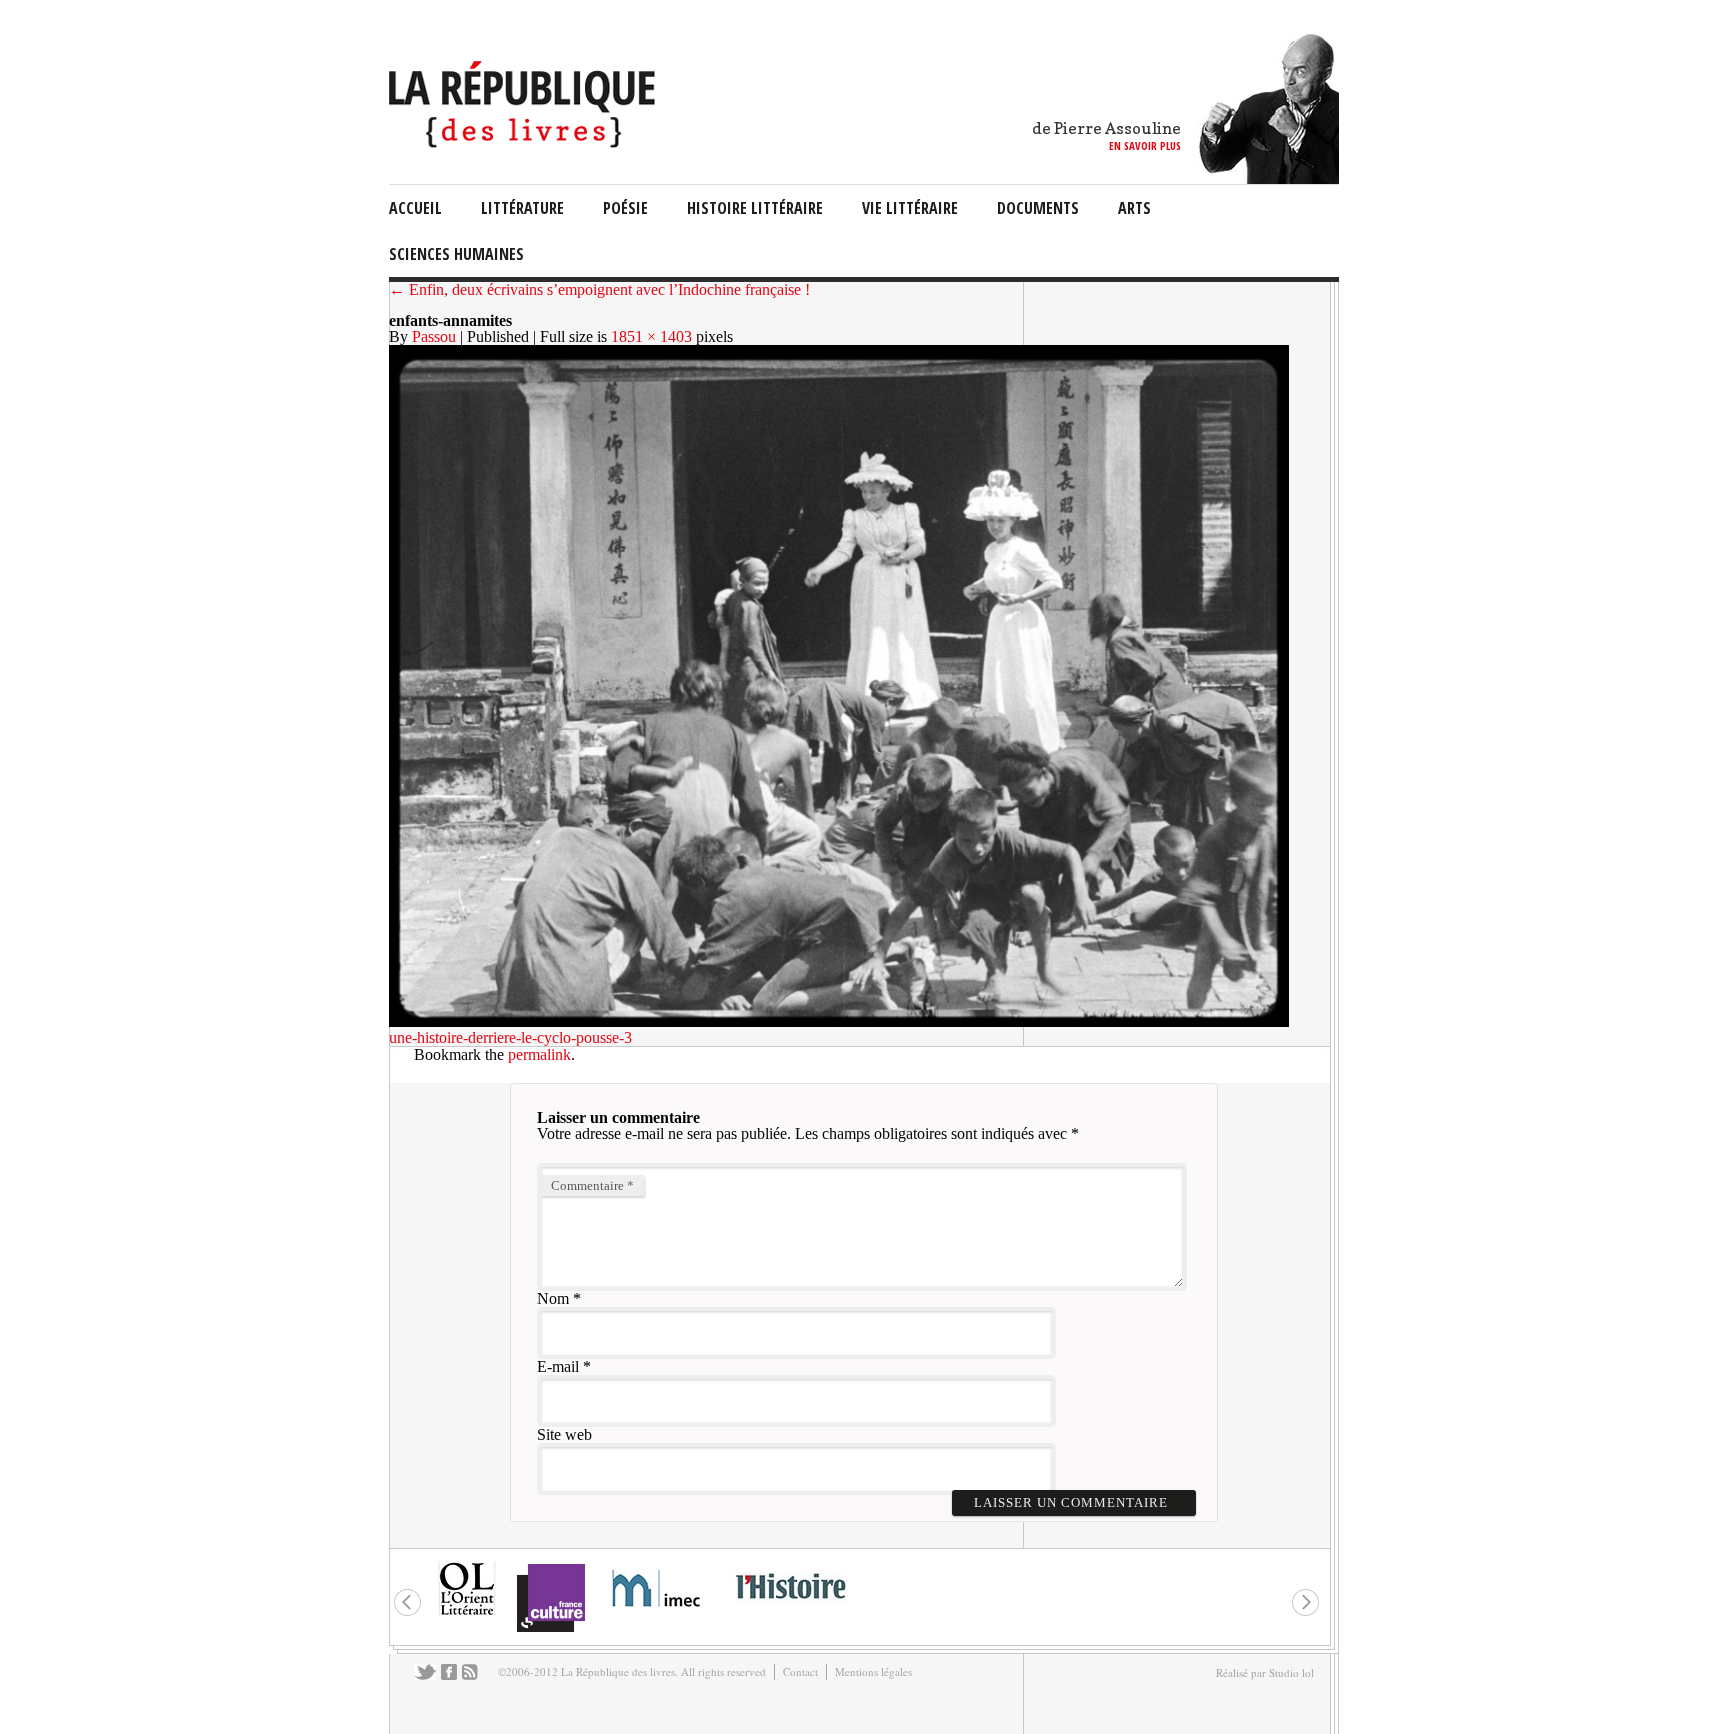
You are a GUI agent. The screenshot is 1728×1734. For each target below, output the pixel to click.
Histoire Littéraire (755, 208)
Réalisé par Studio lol (1265, 1672)
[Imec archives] (657, 1613)
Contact (800, 1671)
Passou (434, 336)
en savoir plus (1145, 145)
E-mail (558, 1366)
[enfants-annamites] (839, 1021)
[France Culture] (550, 1630)
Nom (553, 1298)
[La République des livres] (524, 142)
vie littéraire (910, 208)
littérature (522, 208)
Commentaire (592, 1185)
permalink (539, 1054)
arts (1134, 208)
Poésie (625, 208)
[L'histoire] (790, 1610)
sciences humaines (456, 254)
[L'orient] (467, 1613)
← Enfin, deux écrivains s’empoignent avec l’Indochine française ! (599, 289)
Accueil (415, 208)
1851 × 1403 (651, 336)
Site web (564, 1434)
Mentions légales (873, 1671)
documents (1038, 208)
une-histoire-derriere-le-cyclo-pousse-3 (510, 1037)
